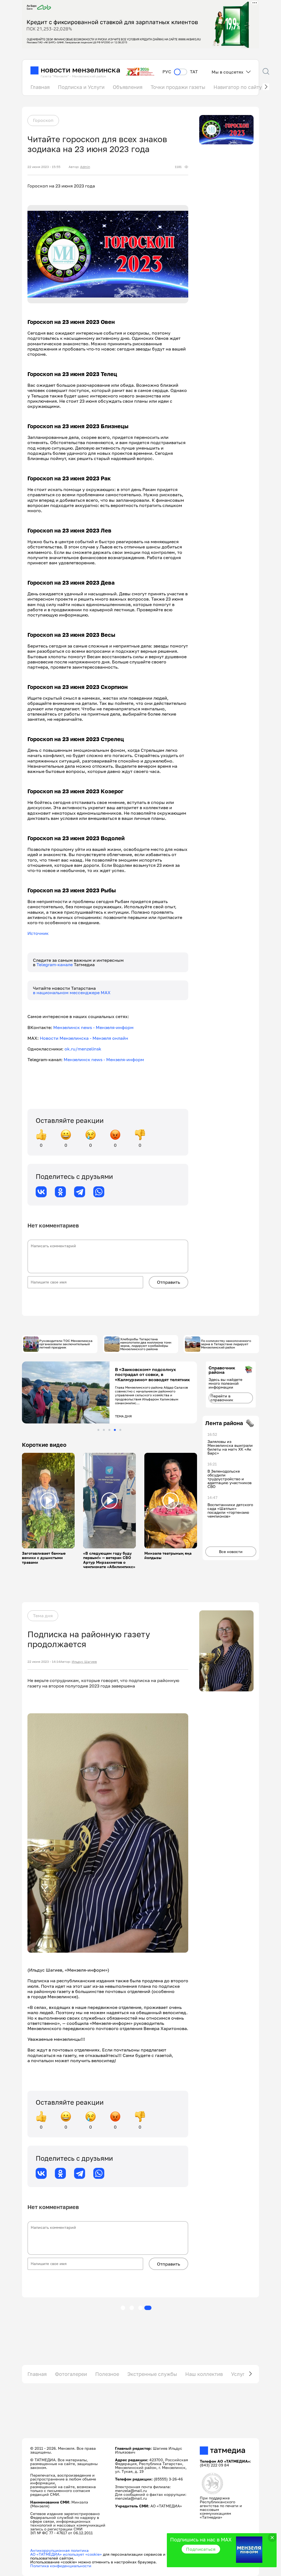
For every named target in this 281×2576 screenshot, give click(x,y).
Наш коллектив (204, 2374)
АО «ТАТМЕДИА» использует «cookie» (66, 2554)
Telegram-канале (55, 965)
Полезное (107, 2374)
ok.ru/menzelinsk (83, 1049)
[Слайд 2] (104, 1430)
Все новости (231, 1552)
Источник (38, 933)
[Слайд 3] (109, 1430)
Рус (167, 72)
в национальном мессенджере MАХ (72, 993)
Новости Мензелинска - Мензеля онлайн (84, 1038)
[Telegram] (80, 1192)
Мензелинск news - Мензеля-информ (93, 1027)
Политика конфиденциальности (61, 2566)
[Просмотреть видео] (48, 1501)
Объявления (128, 87)
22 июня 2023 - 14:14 (44, 1662)
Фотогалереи (71, 2374)
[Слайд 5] (120, 1430)
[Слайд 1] (98, 1430)
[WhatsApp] (99, 1192)
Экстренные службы (152, 2374)
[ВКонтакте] (41, 1192)
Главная (40, 87)
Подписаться (201, 2549)
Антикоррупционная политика (59, 2550)
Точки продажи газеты (178, 87)
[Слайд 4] (115, 1430)
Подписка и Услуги (81, 87)
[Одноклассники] (60, 1192)
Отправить (168, 1282)
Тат (194, 72)
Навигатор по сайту (238, 87)
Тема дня (43, 1616)
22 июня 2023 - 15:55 (44, 167)
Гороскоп (43, 120)
